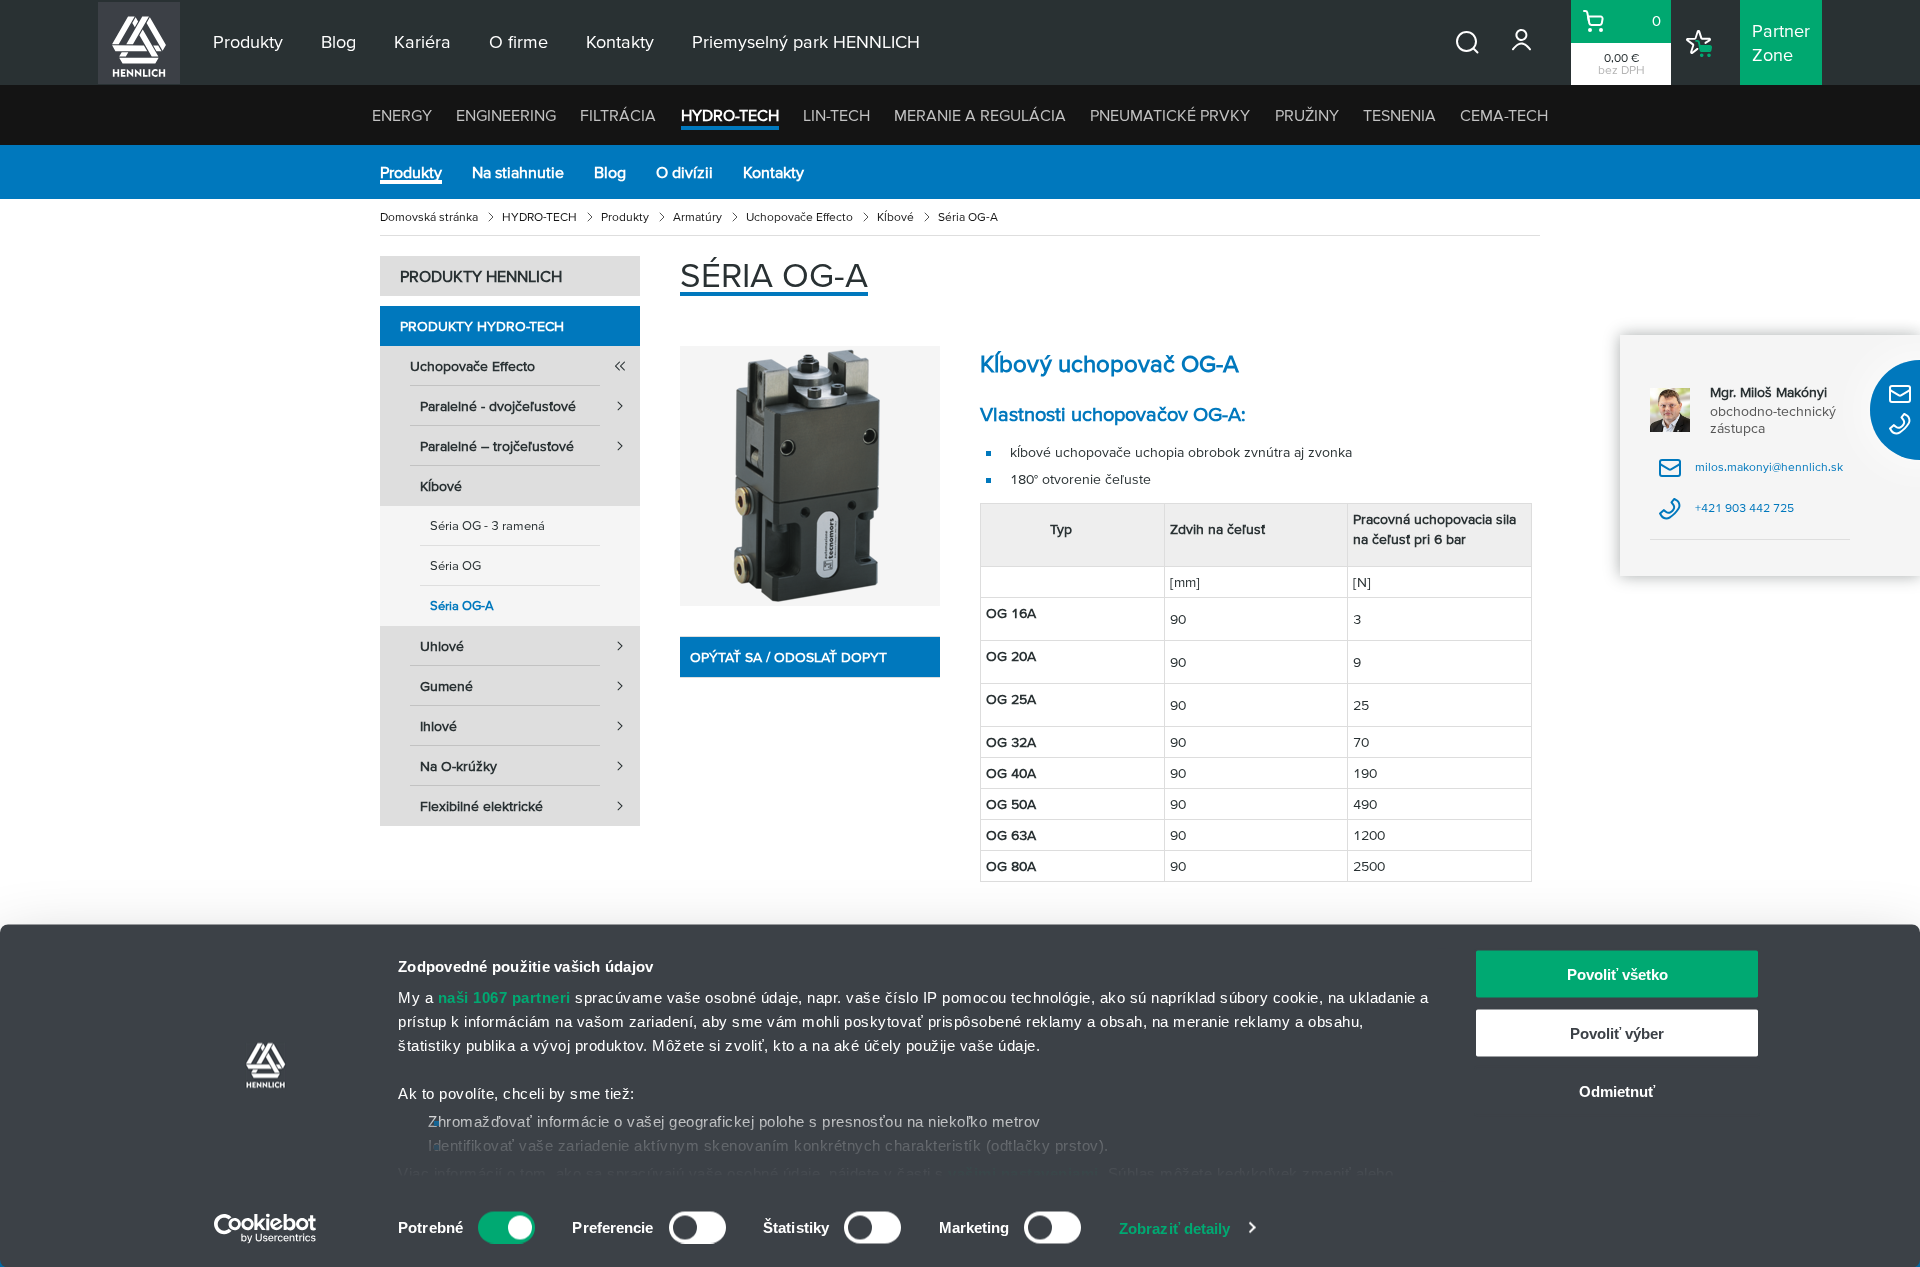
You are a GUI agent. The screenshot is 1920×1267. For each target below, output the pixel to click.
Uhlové (442, 646)
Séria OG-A (462, 605)
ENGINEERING (506, 115)
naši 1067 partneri (504, 997)
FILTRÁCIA (618, 115)
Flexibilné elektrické (481, 806)
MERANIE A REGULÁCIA (980, 115)
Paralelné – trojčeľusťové (497, 446)
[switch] (697, 1227)
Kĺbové (895, 216)
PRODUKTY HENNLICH (481, 276)
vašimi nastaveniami (1023, 1172)
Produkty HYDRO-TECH (482, 326)
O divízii (684, 172)
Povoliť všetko (1617, 974)
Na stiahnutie (518, 172)
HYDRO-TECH (730, 115)
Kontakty (773, 172)
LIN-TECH (836, 115)
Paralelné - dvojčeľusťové (498, 406)
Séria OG (455, 565)
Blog (610, 172)
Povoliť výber (1617, 1032)
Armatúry (697, 216)
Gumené (446, 686)
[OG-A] (810, 476)
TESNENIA (1399, 115)
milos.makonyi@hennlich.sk (1750, 473)
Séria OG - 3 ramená (487, 525)
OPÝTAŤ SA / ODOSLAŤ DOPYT (788, 657)
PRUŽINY (1307, 115)
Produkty (411, 172)
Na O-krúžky (458, 766)
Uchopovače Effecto (799, 216)
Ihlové (438, 726)
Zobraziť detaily (1175, 1227)
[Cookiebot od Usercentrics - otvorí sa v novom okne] (265, 1228)
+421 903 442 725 (1726, 514)
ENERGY (402, 115)
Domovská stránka (429, 216)
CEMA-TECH (1504, 115)
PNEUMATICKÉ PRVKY (1170, 115)
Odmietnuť (1617, 1091)
